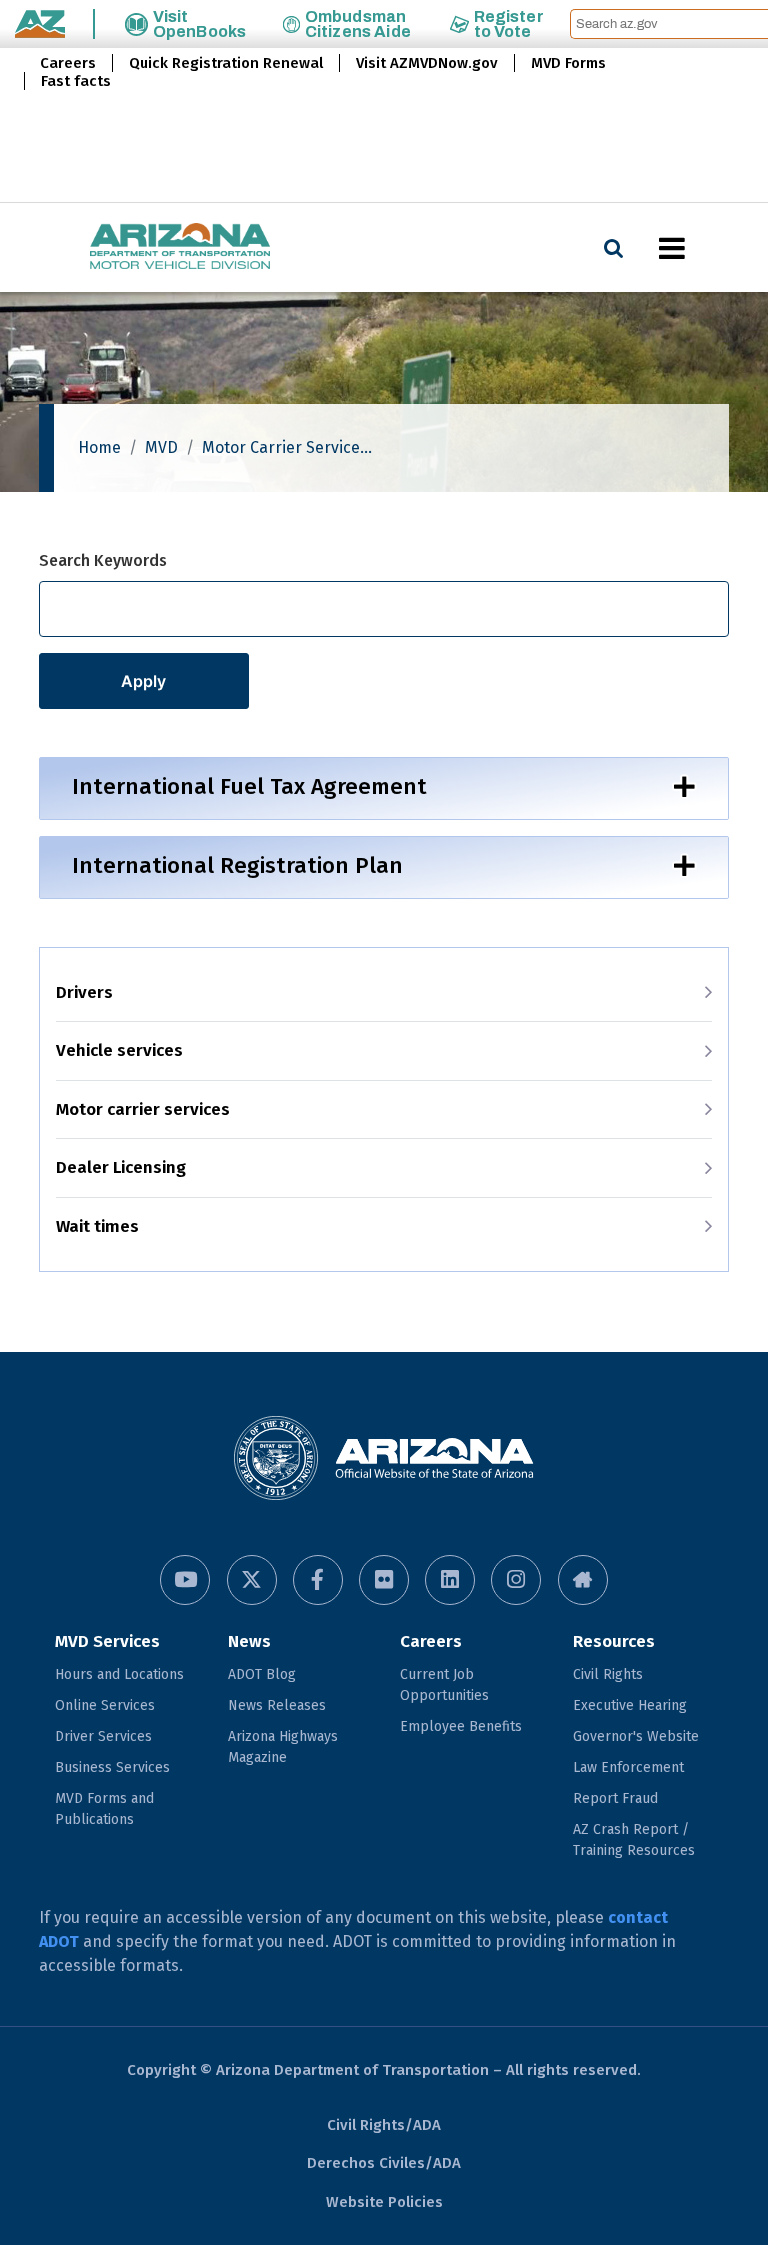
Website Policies (384, 2202)
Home (99, 447)
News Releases (277, 1705)
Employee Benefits (461, 1726)
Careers (68, 63)
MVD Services (107, 1641)
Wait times (97, 1226)
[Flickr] (384, 1580)
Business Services (112, 1767)
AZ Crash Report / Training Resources (634, 1840)
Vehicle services (119, 1050)
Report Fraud (615, 1798)
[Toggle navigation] (706, 248)
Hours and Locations (119, 1674)
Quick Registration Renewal (226, 63)
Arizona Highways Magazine (283, 1747)
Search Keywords (103, 560)
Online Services (105, 1705)
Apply (143, 681)
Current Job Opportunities (444, 1685)
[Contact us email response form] (583, 1580)
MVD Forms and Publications (104, 1809)
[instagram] (516, 1580)
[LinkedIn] (450, 1580)
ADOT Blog (262, 1674)
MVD (161, 447)
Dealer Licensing (121, 1167)
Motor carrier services (143, 1109)
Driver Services (103, 1736)
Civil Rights (608, 1674)
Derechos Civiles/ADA (384, 2163)
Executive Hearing (630, 1705)
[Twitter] (252, 1580)
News (249, 1641)
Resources (614, 1641)
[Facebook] (318, 1580)
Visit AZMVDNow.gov (427, 63)
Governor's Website (636, 1736)
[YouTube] (185, 1580)
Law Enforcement (628, 1767)
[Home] (140, 247)
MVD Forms (568, 63)
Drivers (84, 992)
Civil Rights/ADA (384, 2125)
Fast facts (76, 81)
